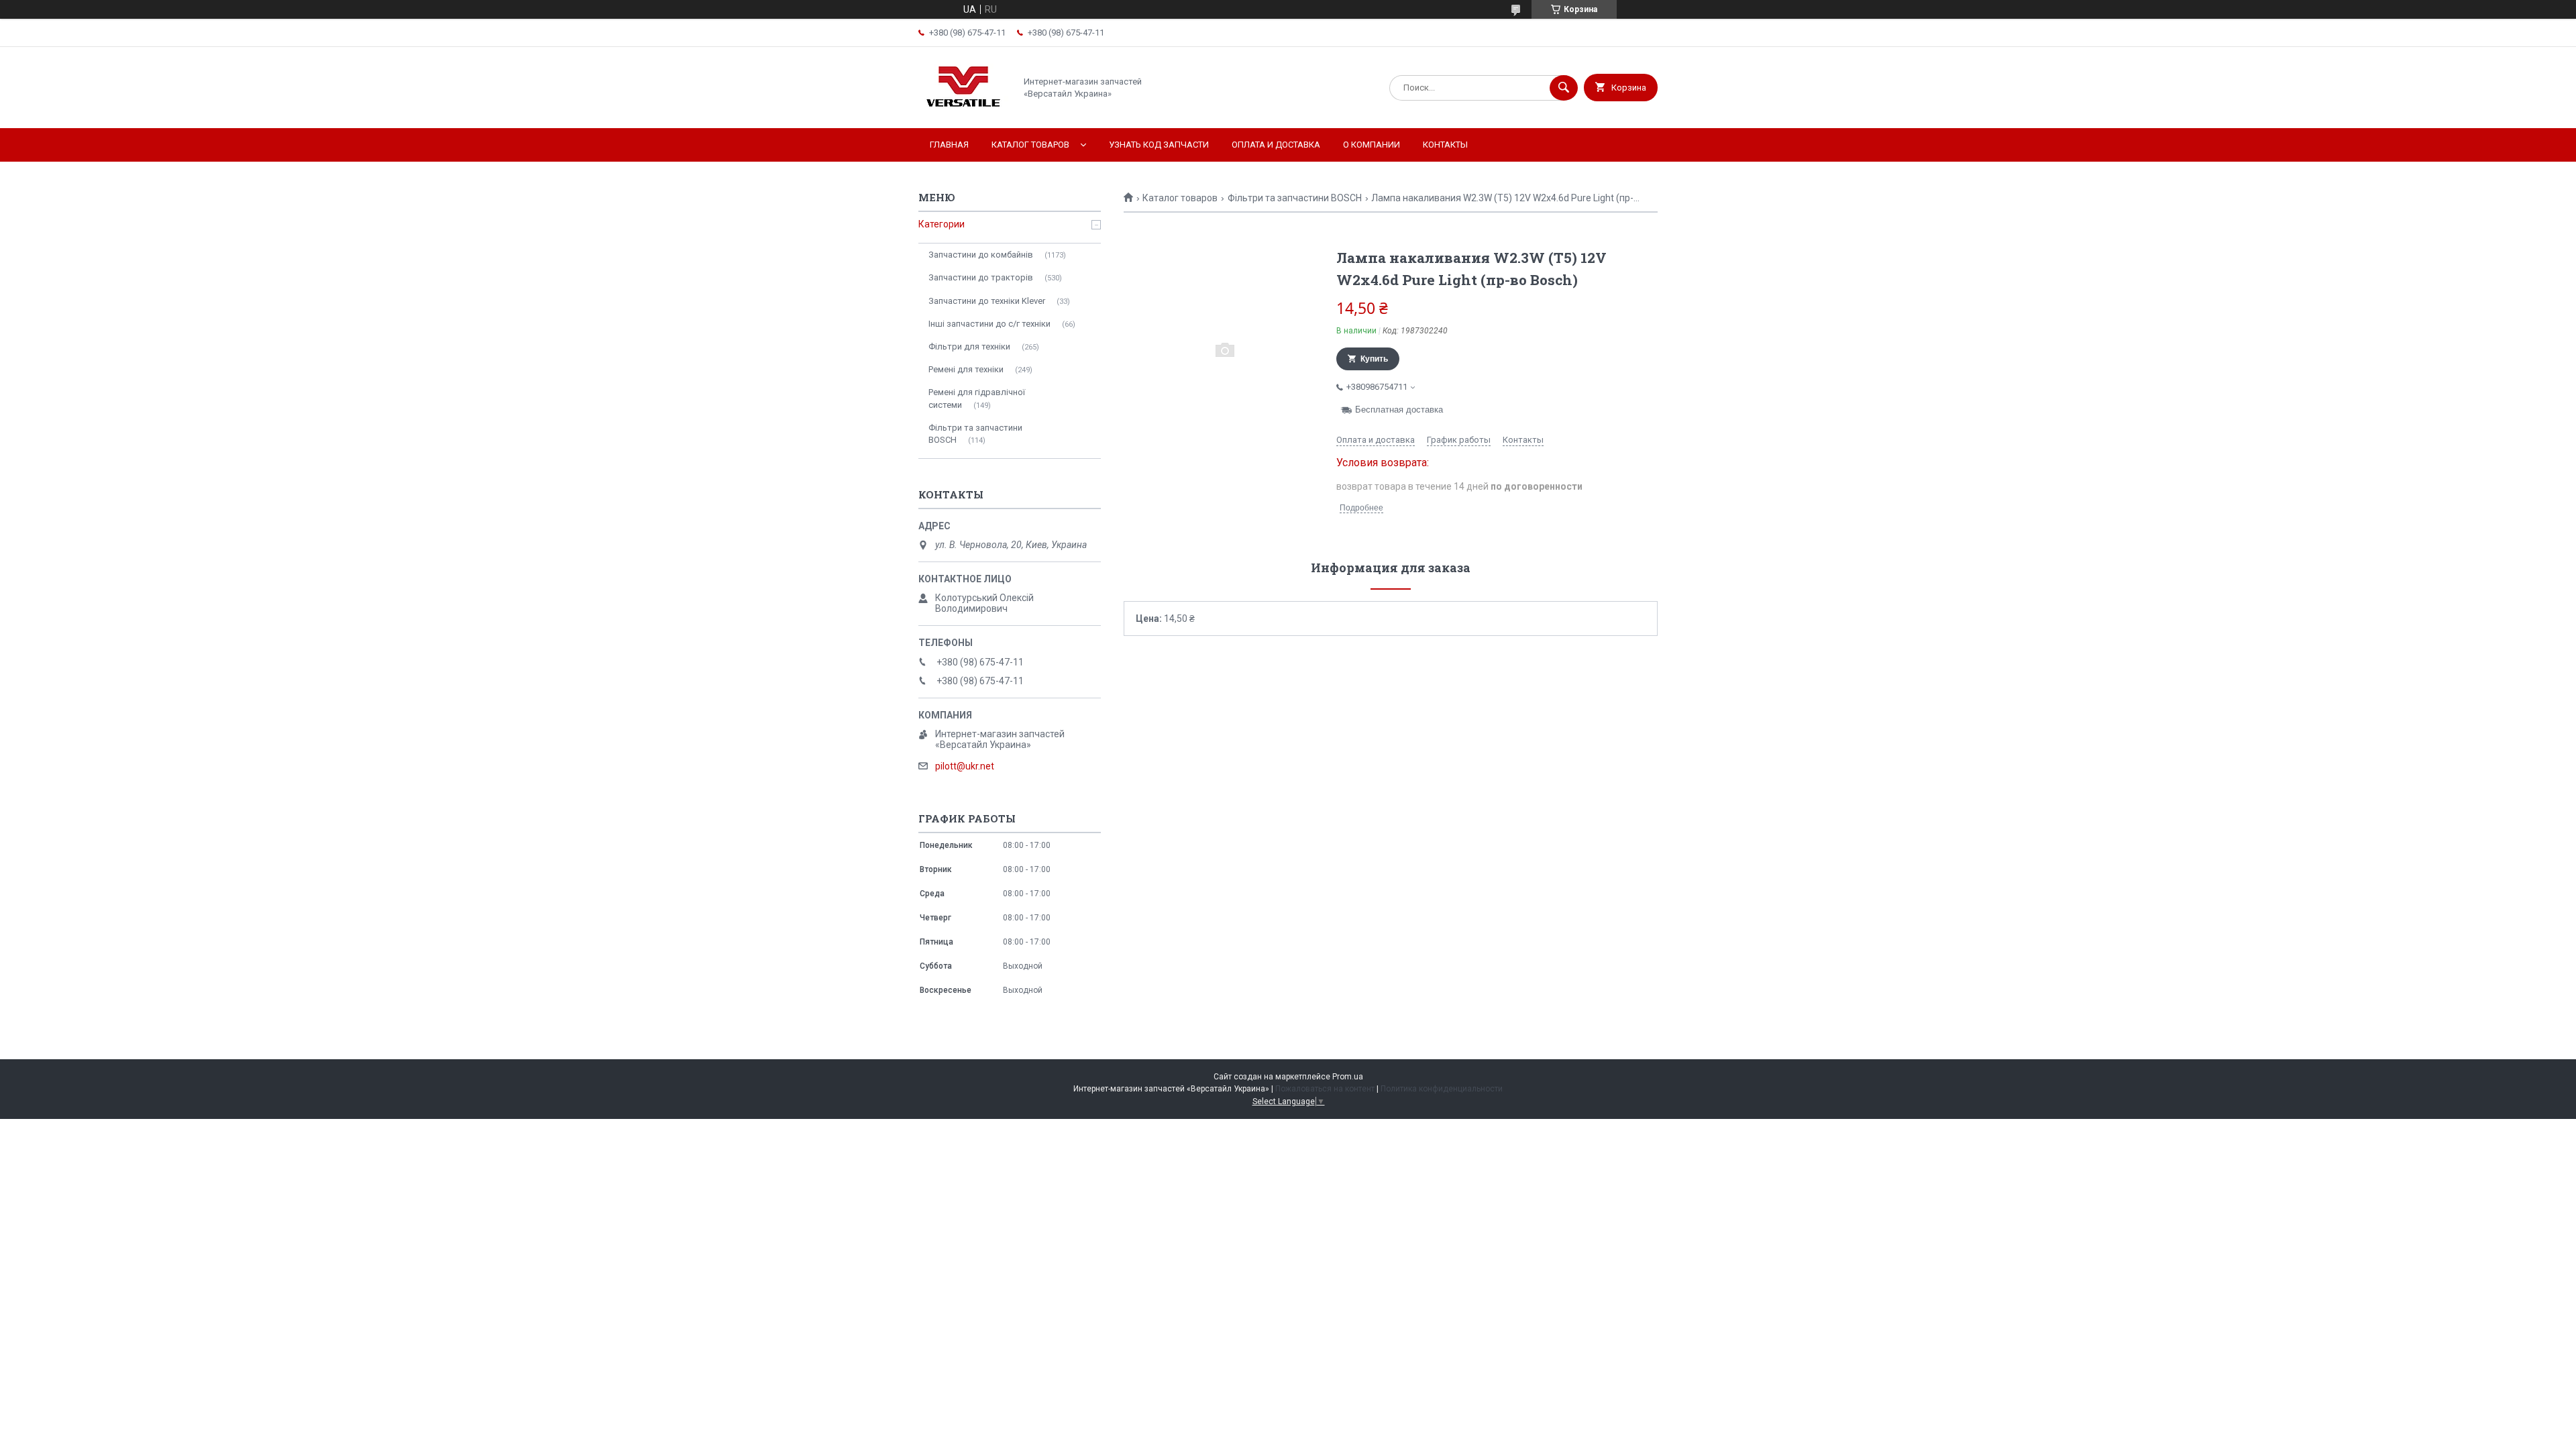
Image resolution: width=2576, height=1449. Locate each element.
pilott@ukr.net (965, 766)
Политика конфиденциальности (1442, 1089)
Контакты (1445, 145)
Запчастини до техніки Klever (987, 301)
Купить (1374, 359)
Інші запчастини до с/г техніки (989, 324)
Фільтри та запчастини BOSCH (1295, 198)
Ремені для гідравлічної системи (977, 398)
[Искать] (1564, 88)
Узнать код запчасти (1159, 145)
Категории (942, 224)
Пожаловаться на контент (1325, 1089)
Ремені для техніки (966, 369)
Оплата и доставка (1276, 145)
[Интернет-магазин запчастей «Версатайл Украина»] (963, 111)
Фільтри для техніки (969, 346)
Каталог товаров (1030, 145)
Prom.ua (1348, 1077)
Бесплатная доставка (1399, 410)
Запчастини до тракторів (981, 277)
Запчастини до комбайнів (981, 255)
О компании (1372, 145)
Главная (949, 145)
